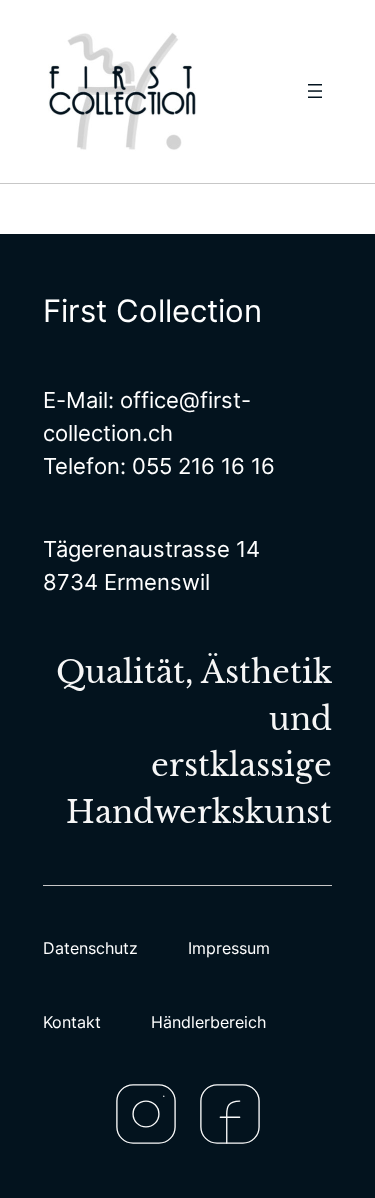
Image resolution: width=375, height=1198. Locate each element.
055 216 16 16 (203, 466)
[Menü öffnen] (315, 91)
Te (55, 466)
